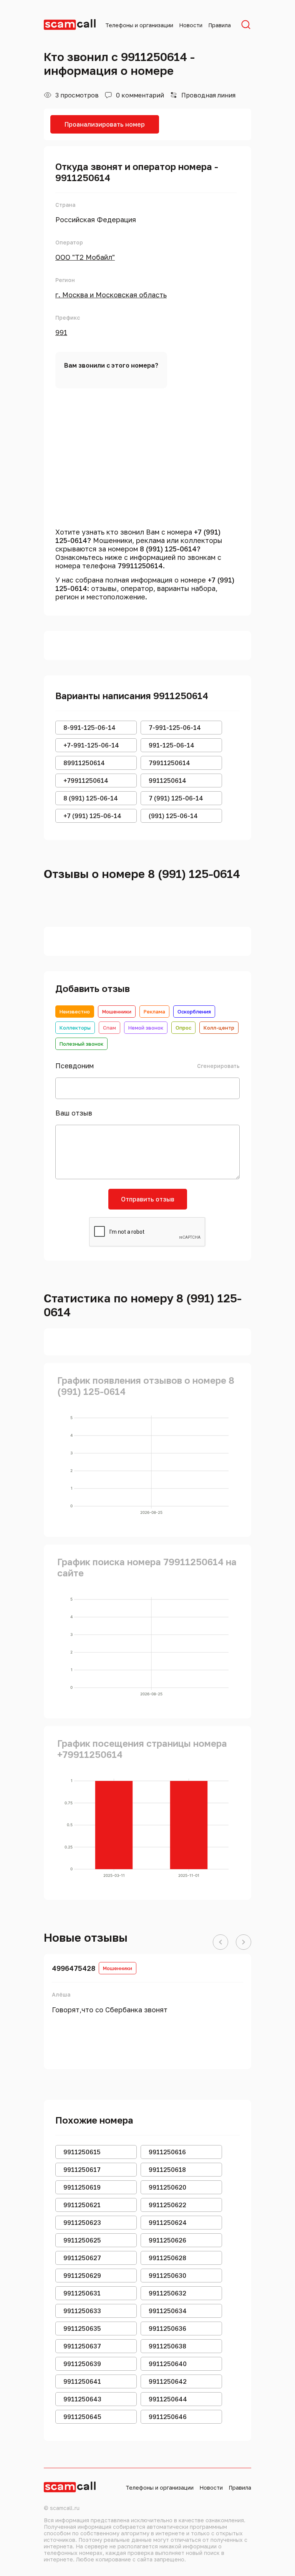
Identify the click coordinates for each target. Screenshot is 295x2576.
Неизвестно (75, 1012)
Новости (191, 25)
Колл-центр (219, 1028)
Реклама (154, 1012)
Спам (109, 1028)
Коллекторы (75, 1028)
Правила (220, 25)
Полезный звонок (81, 1044)
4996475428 (74, 1968)
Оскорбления (194, 1012)
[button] (220, 1942)
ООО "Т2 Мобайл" (85, 257)
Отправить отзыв (148, 1199)
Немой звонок (146, 1028)
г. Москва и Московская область (111, 295)
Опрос (183, 1028)
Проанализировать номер (105, 124)
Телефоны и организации (139, 25)
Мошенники (117, 1012)
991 (61, 332)
